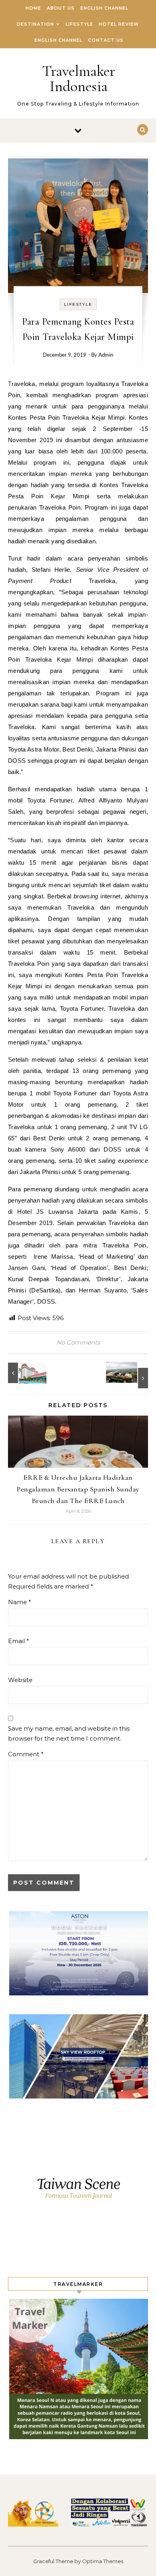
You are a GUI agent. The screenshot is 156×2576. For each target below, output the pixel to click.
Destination (35, 24)
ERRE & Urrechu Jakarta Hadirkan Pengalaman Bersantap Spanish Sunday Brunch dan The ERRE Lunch (78, 1489)
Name (20, 1602)
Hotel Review (119, 24)
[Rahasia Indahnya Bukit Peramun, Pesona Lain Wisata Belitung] (130, 1375)
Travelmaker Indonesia (79, 79)
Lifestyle (79, 24)
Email (19, 1641)
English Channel (104, 8)
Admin (106, 355)
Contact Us (106, 40)
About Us (61, 8)
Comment (26, 1754)
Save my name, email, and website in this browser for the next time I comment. (69, 1733)
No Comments (78, 1342)
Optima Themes (103, 2561)
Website (20, 1680)
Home (33, 8)
